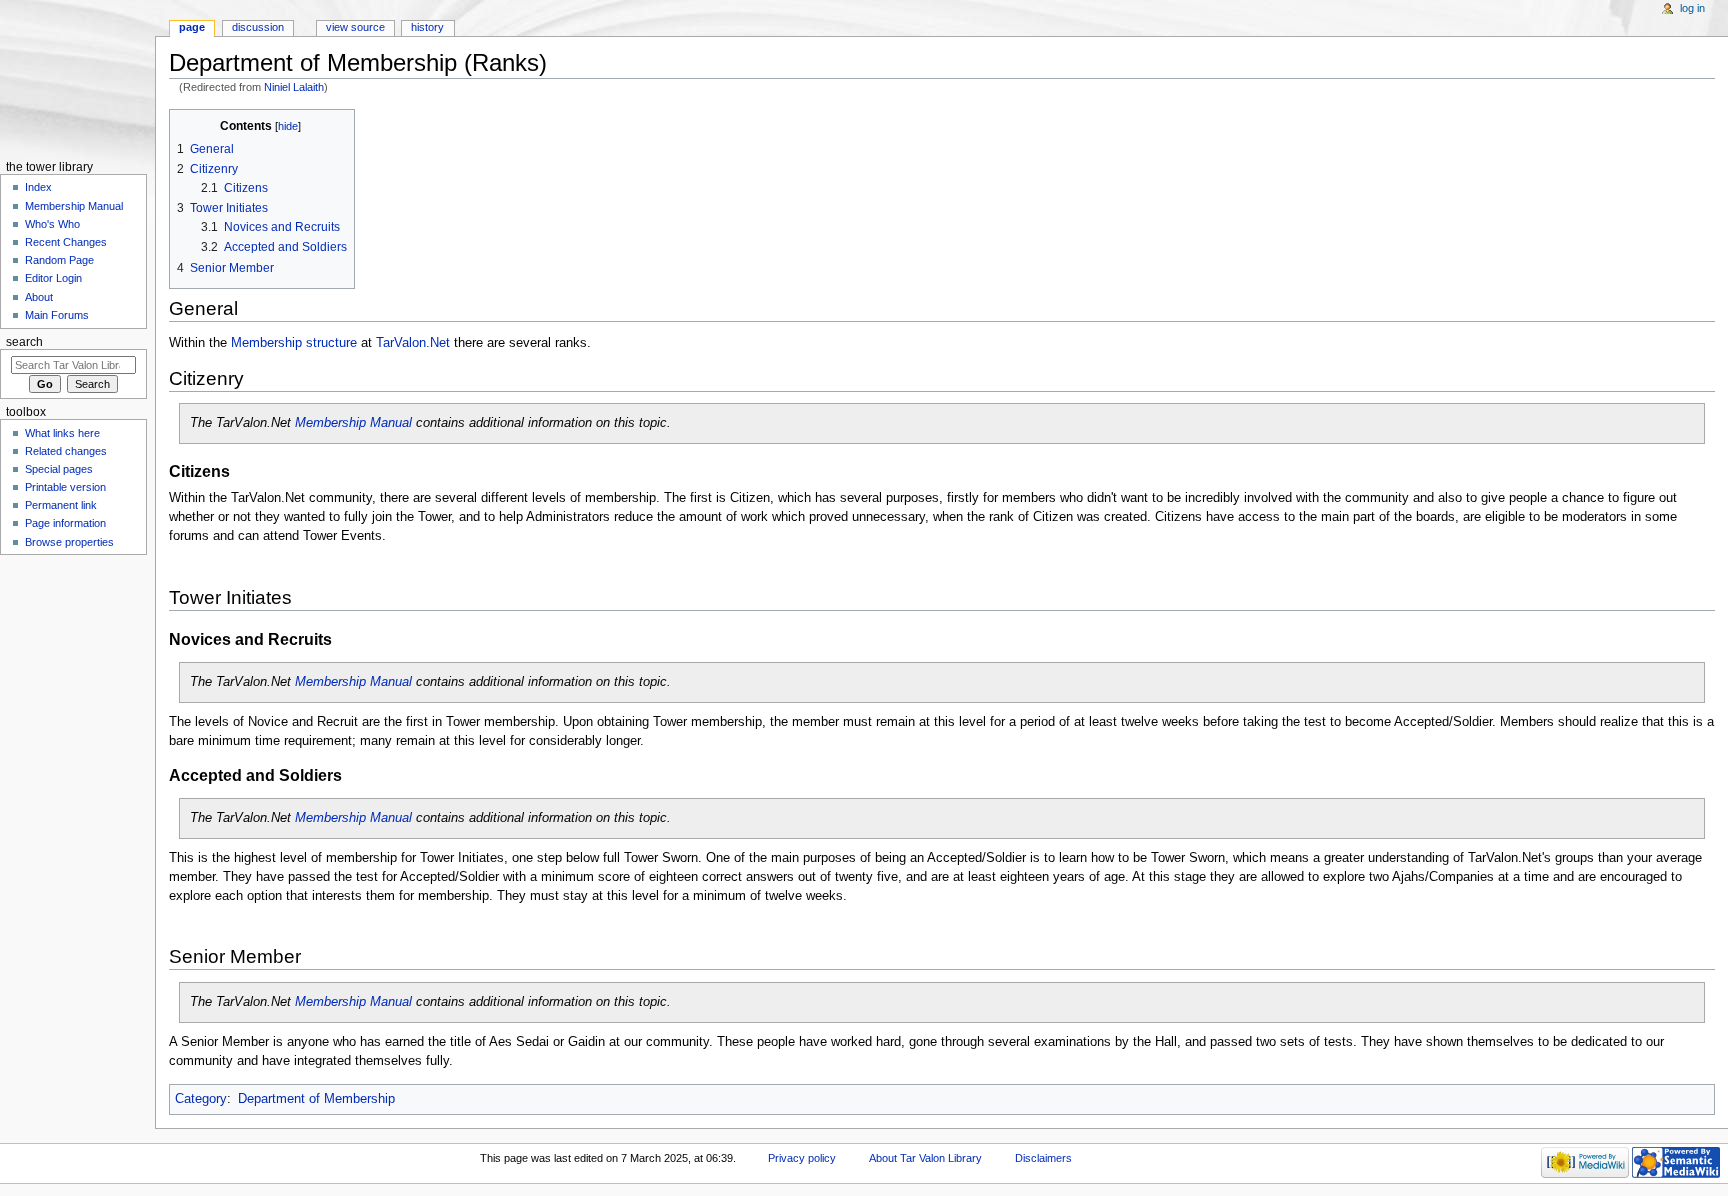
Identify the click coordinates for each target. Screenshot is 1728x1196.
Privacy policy (802, 1158)
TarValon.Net (413, 343)
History (427, 27)
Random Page (59, 260)
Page (192, 27)
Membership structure (294, 343)
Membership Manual (353, 423)
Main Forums (57, 315)
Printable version (65, 487)
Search (24, 342)
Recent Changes (66, 242)
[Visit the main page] (77, 77)
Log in (1692, 8)
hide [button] (288, 126)
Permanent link (61, 505)
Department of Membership (316, 1099)
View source (355, 27)
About (39, 297)
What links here (62, 433)
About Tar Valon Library (925, 1158)
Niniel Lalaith (294, 87)
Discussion (258, 27)
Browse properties (69, 542)
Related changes (66, 451)
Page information (65, 523)
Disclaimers (1043, 1158)
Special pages (59, 469)
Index (38, 187)
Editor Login (53, 278)
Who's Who (52, 224)
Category (201, 1099)
